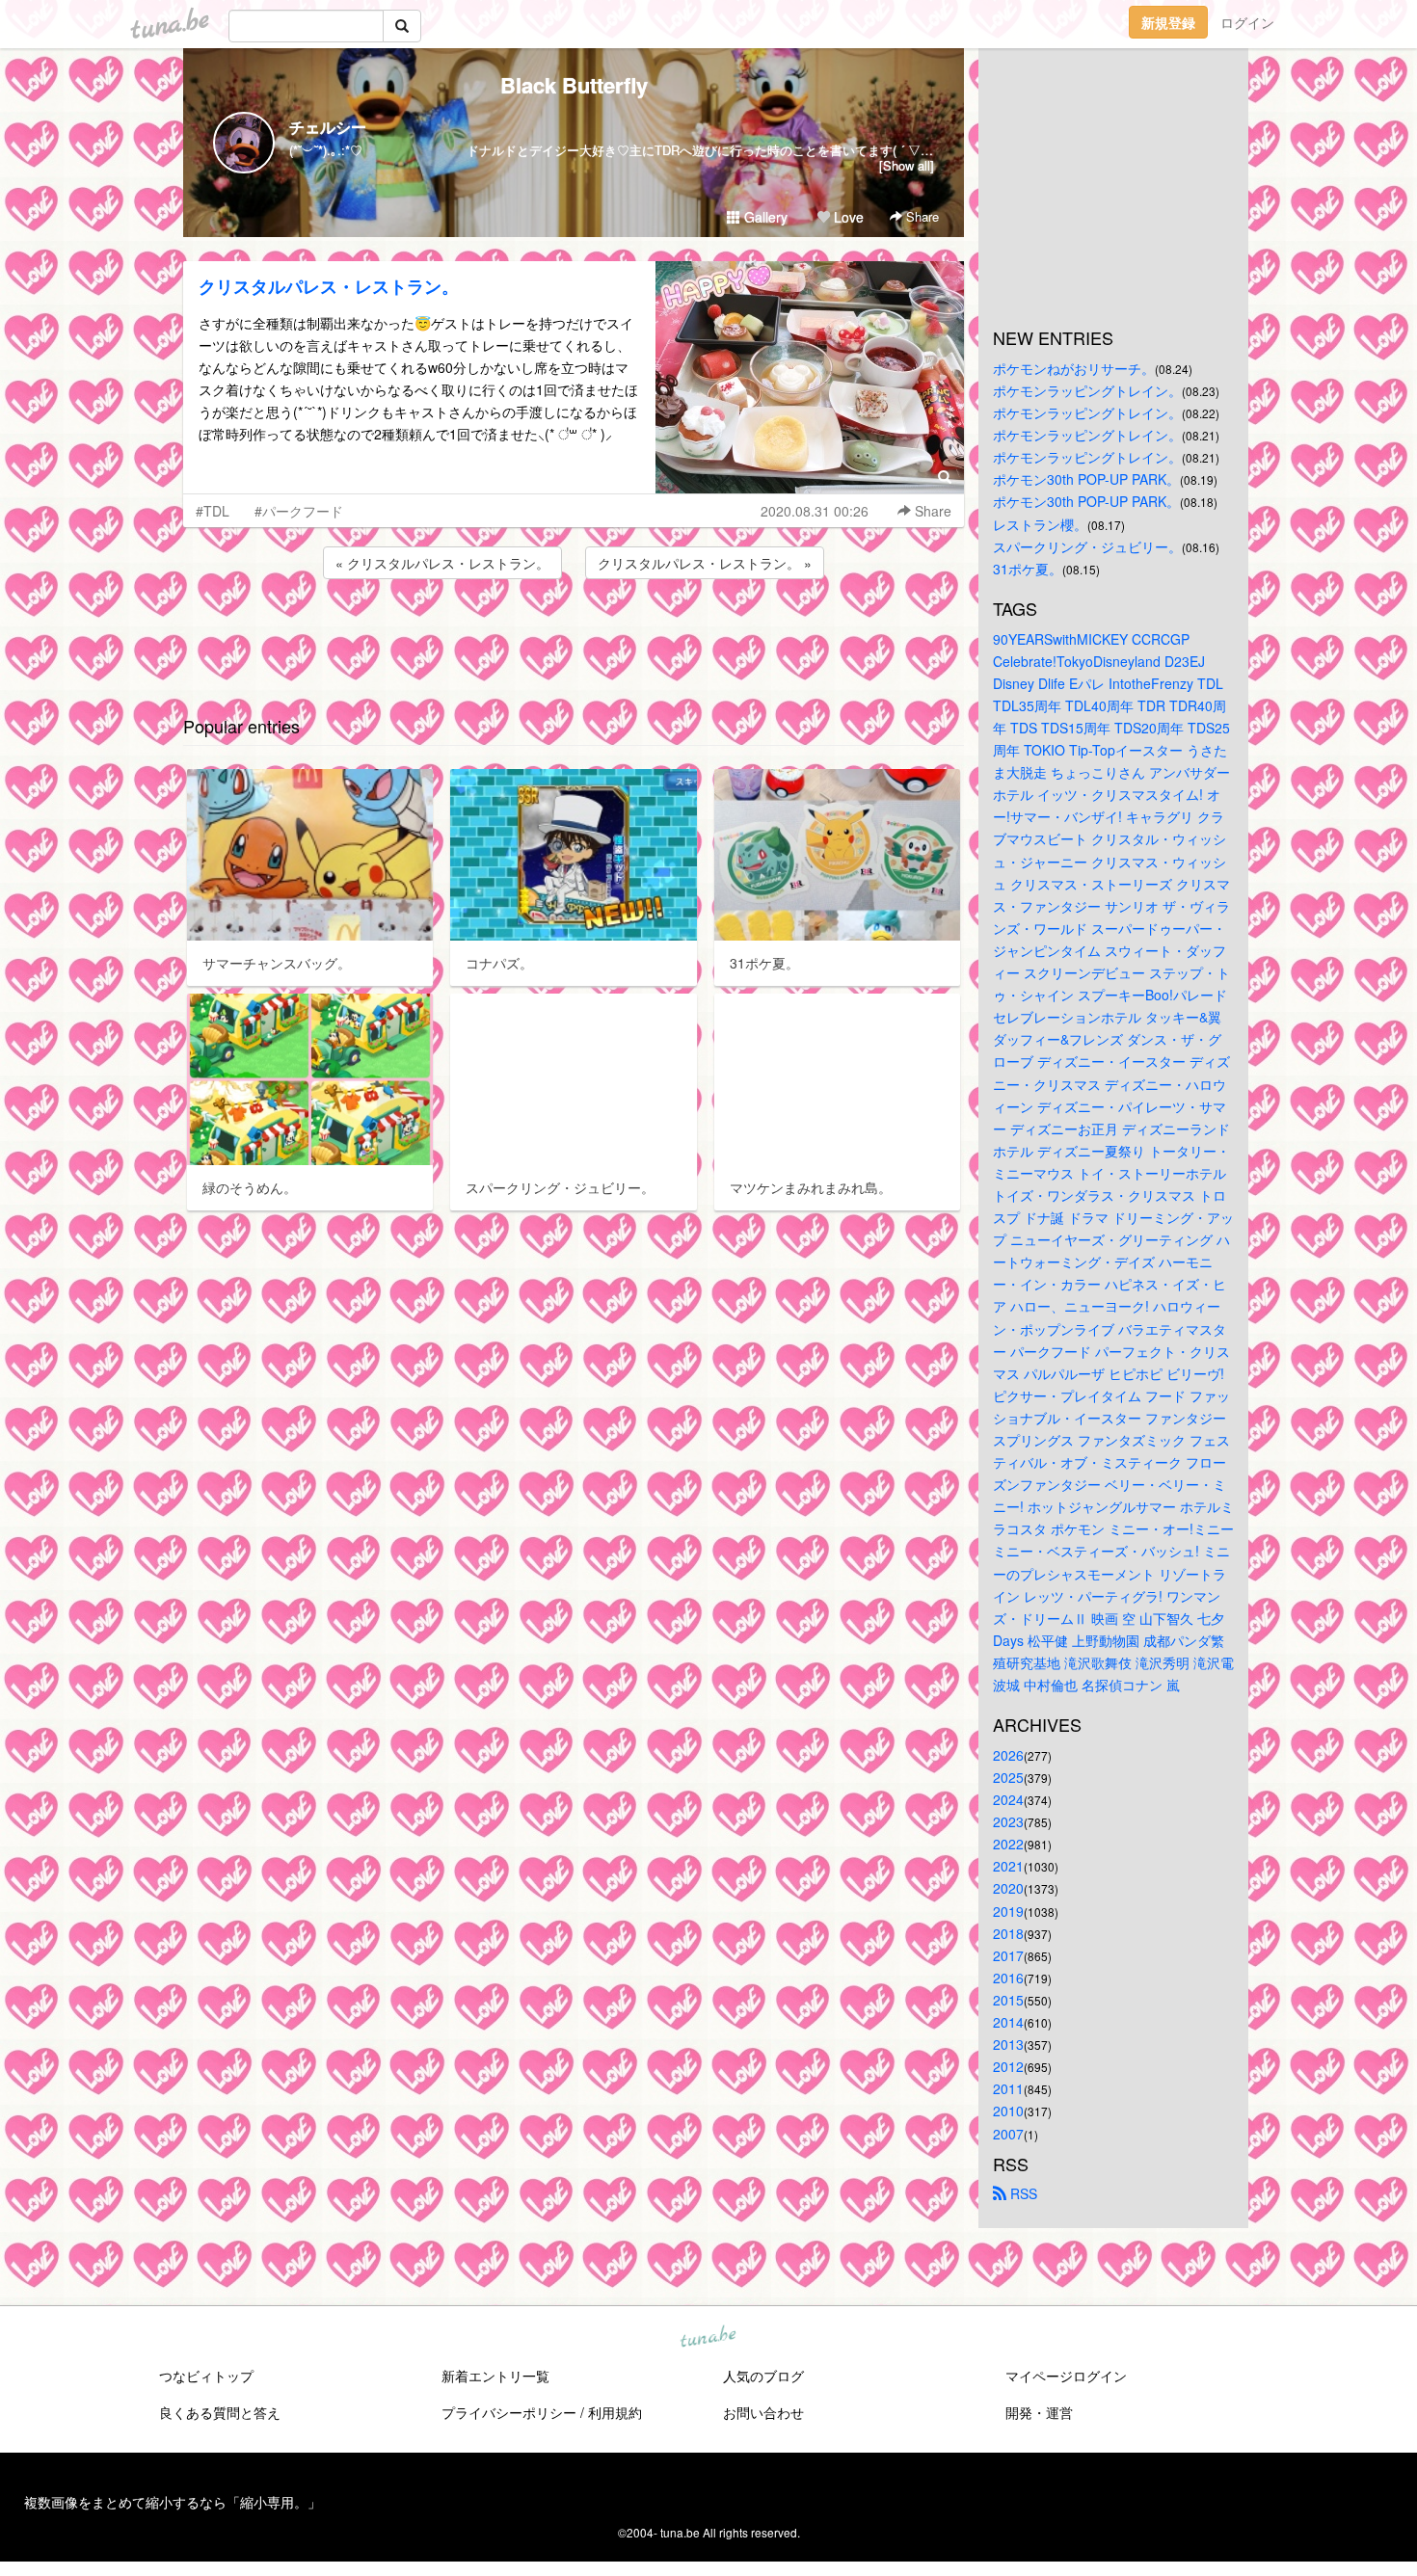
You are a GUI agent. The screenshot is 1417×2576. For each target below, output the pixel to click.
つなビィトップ (206, 2376)
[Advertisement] (574, 635)
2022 (1008, 1844)
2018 (1008, 1933)
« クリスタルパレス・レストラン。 (442, 563)
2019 (1008, 1911)
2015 (1008, 2000)
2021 (1008, 1866)
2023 (1008, 1821)
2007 (1008, 2134)
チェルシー (328, 127)
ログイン (1247, 22)
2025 (1008, 1777)
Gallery (764, 217)
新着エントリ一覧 (495, 2376)
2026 (1008, 1755)
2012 (1008, 2066)
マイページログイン (1066, 2376)
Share (921, 216)
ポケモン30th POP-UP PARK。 (1086, 479)
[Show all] (907, 165)
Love (847, 217)
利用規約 (615, 2412)
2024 (1008, 1799)
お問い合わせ (763, 2412)
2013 (1008, 2044)
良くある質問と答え (220, 2412)
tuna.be (708, 2337)
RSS (1022, 2193)
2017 (1008, 1955)
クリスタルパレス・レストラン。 (329, 286)
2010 (1008, 2111)
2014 (1008, 2022)
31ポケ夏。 (1028, 569)
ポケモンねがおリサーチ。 (1074, 368)
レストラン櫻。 (1040, 524)
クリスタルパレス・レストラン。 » (705, 563)
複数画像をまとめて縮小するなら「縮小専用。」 (173, 2502)
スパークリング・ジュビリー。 (1087, 546)
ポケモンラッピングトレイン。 (1087, 390)
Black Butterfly (574, 85)
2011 (1008, 2088)
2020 (1008, 1888)
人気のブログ (763, 2376)
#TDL (213, 511)
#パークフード (299, 511)
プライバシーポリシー (509, 2412)
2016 (1008, 1978)
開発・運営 (1039, 2412)
